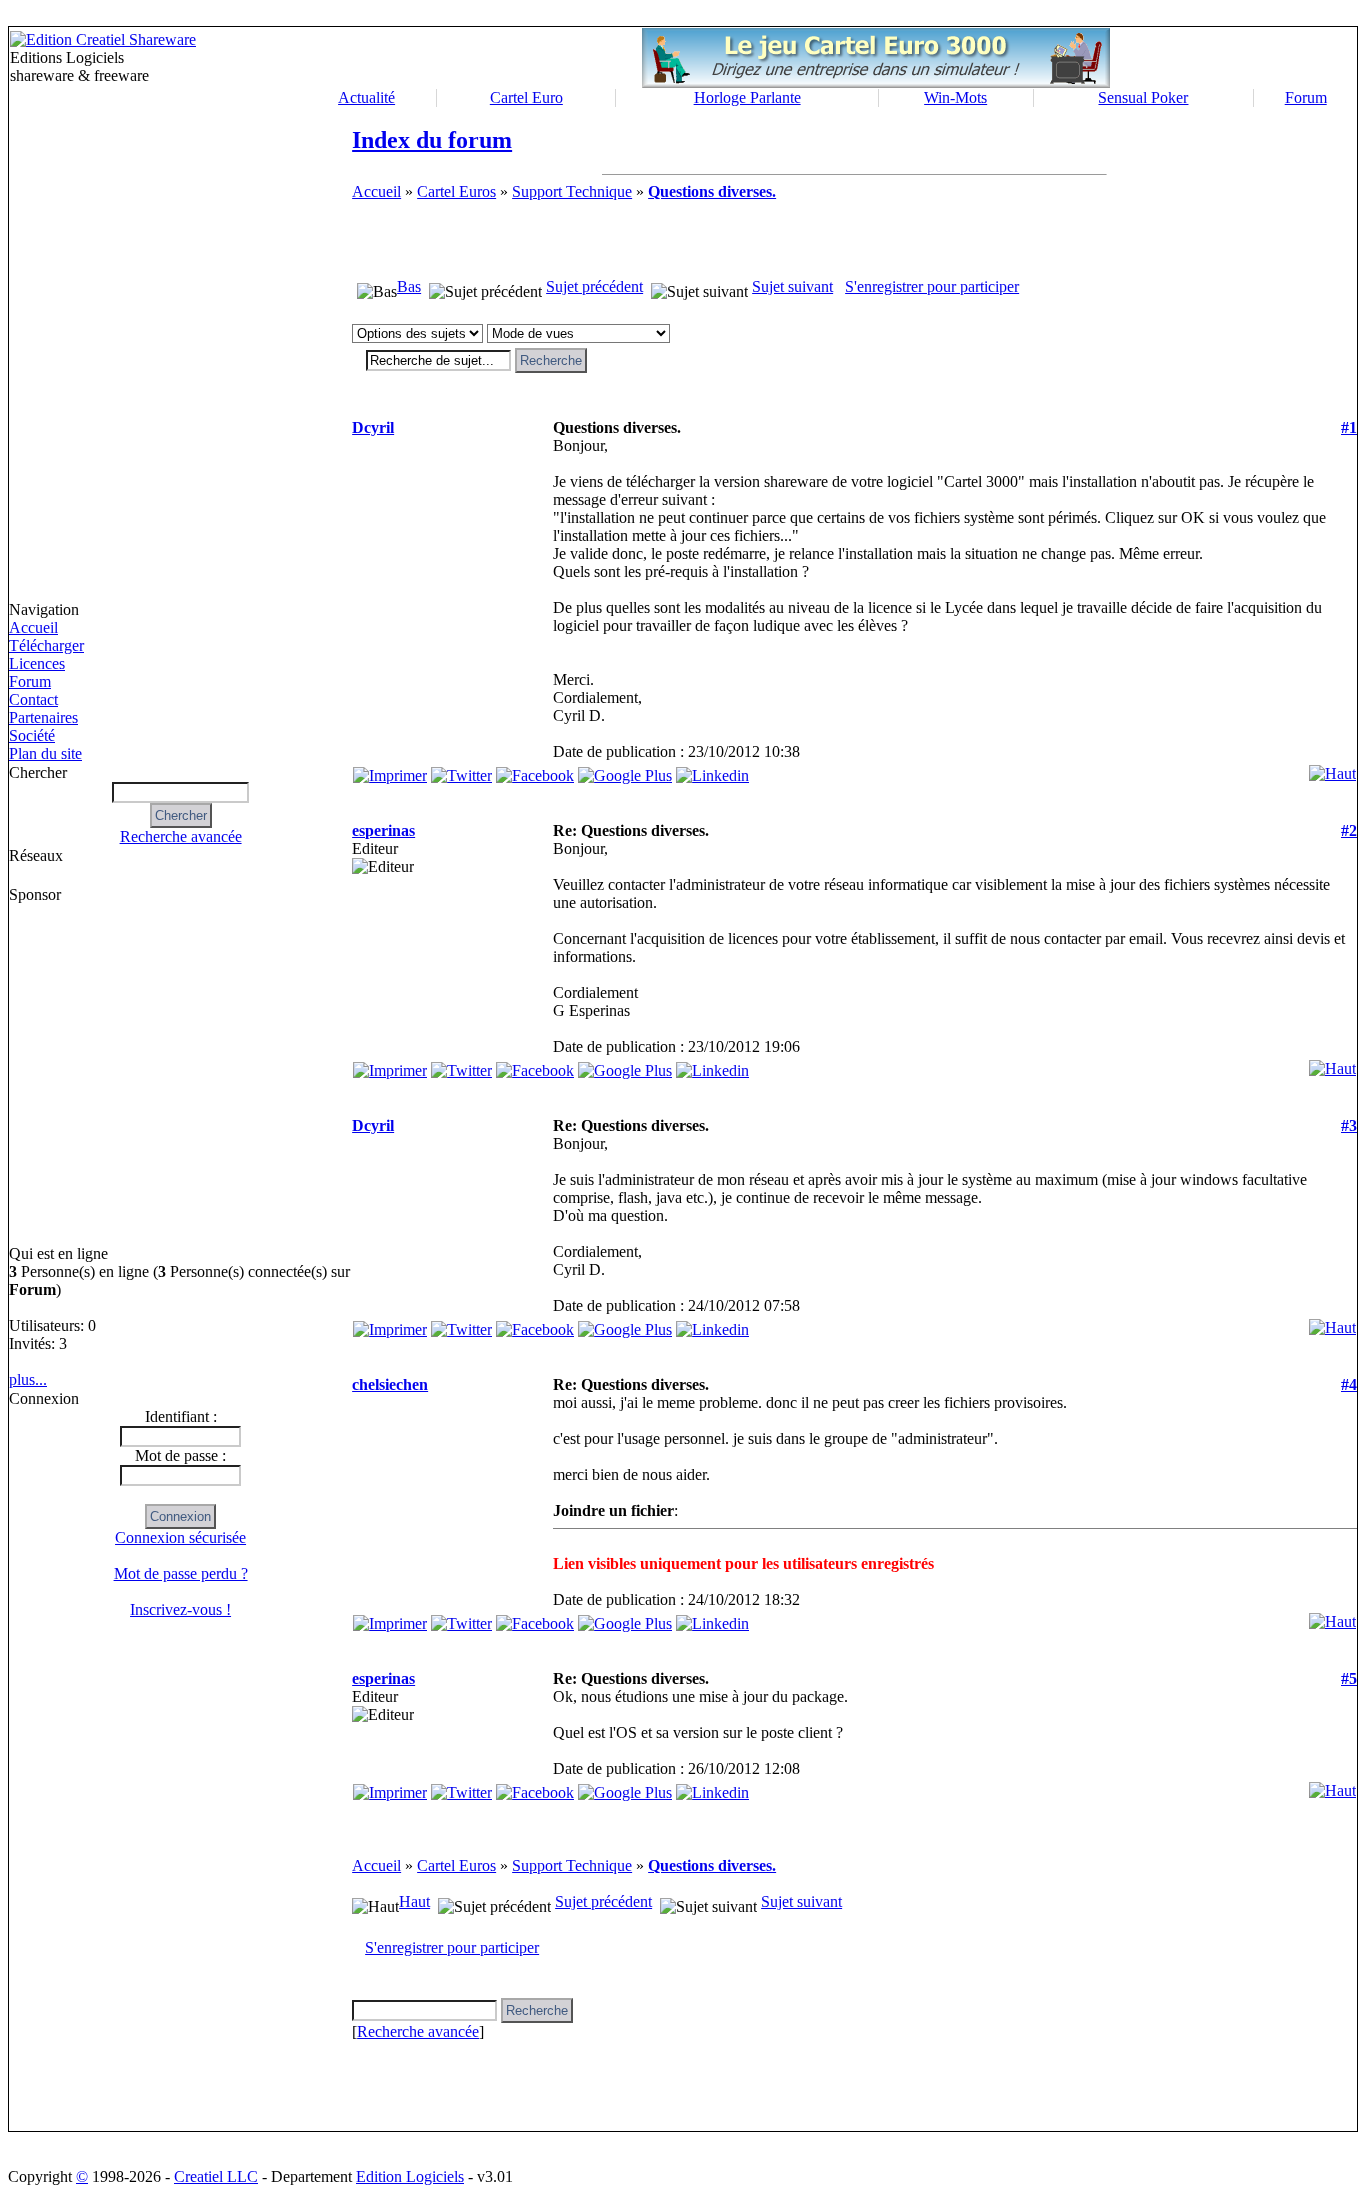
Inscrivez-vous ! (180, 1609)
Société (32, 735)
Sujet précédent (594, 286)
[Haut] (1332, 768)
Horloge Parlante (747, 97)
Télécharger (46, 645)
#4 (1349, 1384)
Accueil (33, 627)
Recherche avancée (181, 836)
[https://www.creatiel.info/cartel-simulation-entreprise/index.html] (876, 82)
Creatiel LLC (216, 2176)
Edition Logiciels (410, 2176)
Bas (409, 286)
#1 (1349, 427)
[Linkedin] (712, 770)
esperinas (383, 830)
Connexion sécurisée (180, 1537)
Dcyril (373, 427)
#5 (1349, 1678)
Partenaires (43, 717)
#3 (1349, 1125)
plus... (28, 1379)
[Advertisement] (95, 1074)
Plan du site (45, 753)
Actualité (366, 97)
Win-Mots (955, 97)
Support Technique (572, 191)
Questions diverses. (712, 191)
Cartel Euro (526, 97)
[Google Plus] (625, 770)
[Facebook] (535, 770)
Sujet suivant (792, 286)
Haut (414, 1901)
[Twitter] (461, 770)
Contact (33, 699)
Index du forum (432, 140)
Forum (1306, 97)
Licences (37, 663)
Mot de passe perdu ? (181, 1573)
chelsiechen (390, 1384)
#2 (1349, 830)
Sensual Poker (1143, 97)
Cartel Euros (456, 191)
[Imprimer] (390, 770)
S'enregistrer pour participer (932, 286)
